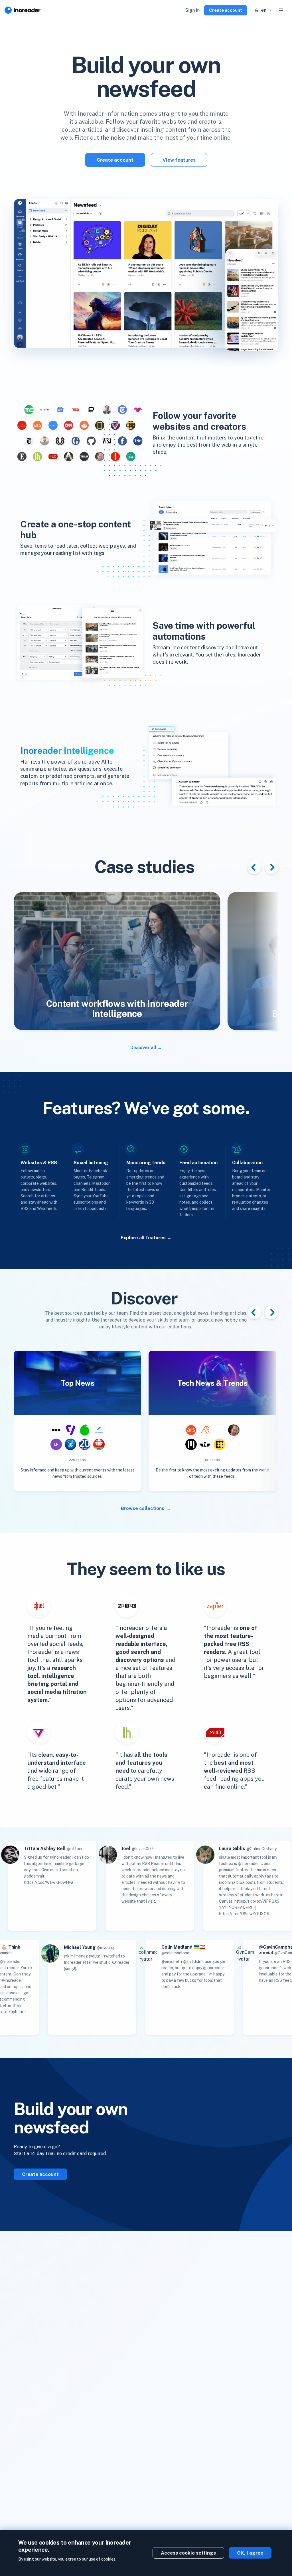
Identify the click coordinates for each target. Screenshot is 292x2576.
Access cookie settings (188, 2553)
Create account (226, 10)
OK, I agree (250, 2553)
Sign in (192, 10)
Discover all (143, 1048)
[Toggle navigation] (281, 10)
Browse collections (143, 1508)
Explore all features (143, 1238)
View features (179, 160)
